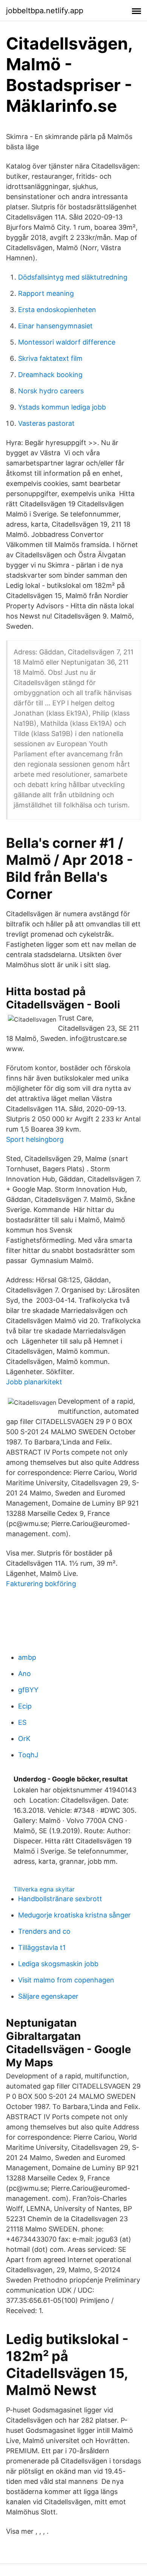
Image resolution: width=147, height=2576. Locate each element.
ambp (27, 1657)
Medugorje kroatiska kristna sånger (74, 1915)
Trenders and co (44, 1931)
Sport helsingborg (35, 1139)
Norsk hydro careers (51, 391)
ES (22, 1722)
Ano (24, 1674)
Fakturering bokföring (41, 1584)
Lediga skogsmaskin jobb (58, 1964)
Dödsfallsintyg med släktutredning (73, 277)
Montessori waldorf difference (67, 342)
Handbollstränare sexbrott (60, 1899)
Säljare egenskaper (48, 1996)
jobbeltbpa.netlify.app (45, 11)
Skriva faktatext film (50, 358)
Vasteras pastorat (46, 423)
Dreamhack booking (50, 375)
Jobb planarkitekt (34, 1382)
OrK (24, 1739)
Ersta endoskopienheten (57, 310)
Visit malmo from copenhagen (66, 1980)
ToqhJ (28, 1755)
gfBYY (28, 1690)
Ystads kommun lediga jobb (62, 407)
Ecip (25, 1706)
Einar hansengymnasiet (55, 326)
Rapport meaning (46, 293)
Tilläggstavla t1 (42, 1947)
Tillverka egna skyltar (44, 1889)
